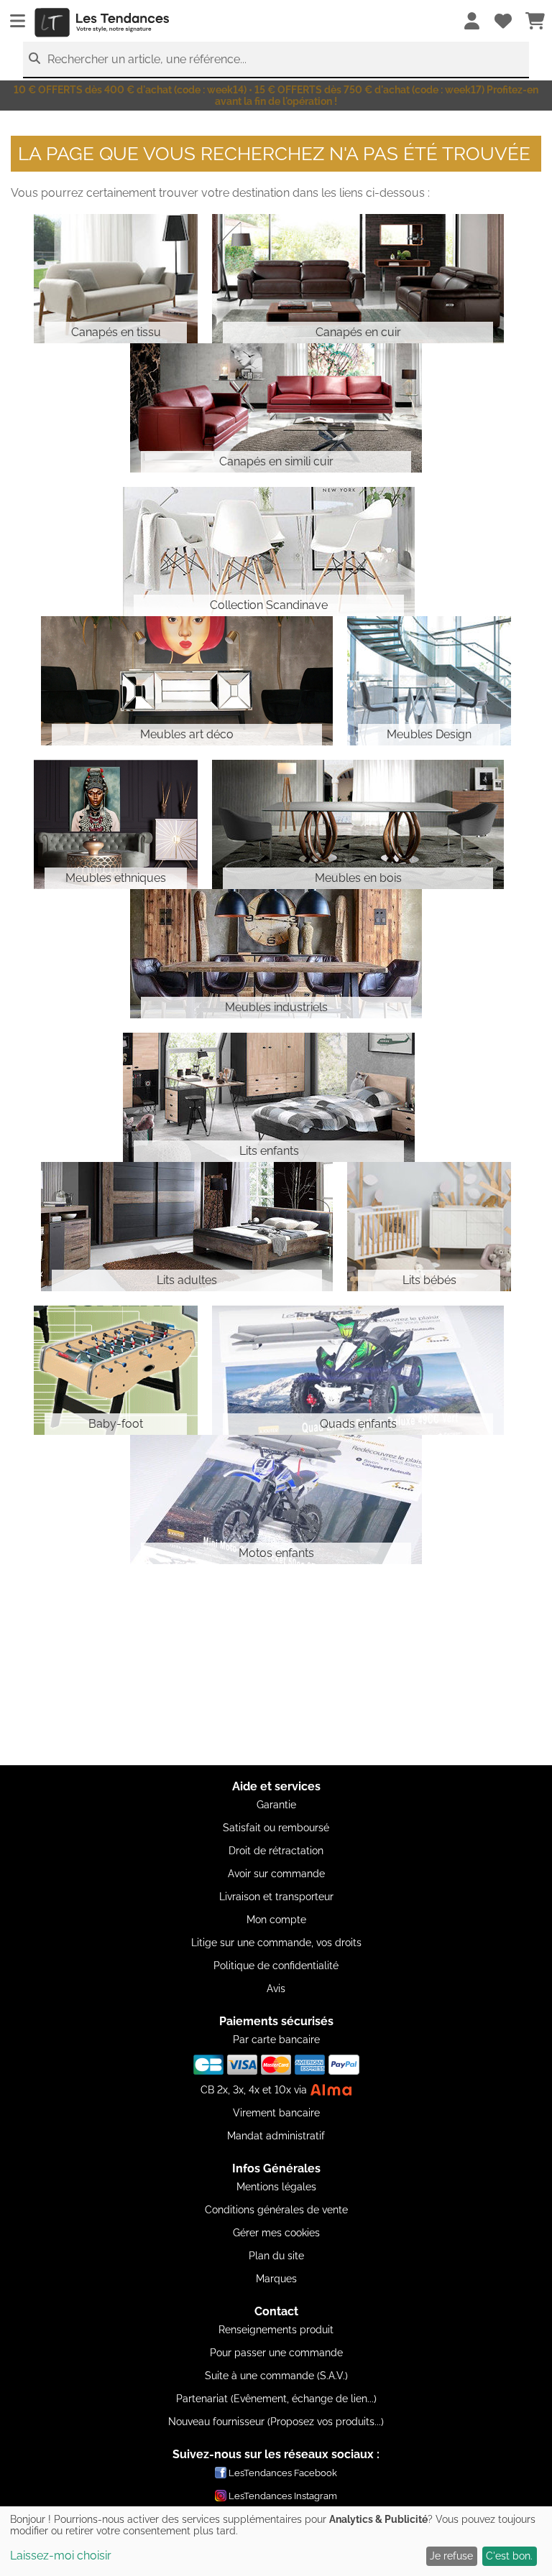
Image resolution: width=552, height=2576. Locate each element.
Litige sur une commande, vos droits (276, 1943)
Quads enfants (358, 1424)
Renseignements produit (276, 2330)
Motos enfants (276, 1553)
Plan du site (276, 2256)
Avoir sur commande (276, 1874)
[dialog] (276, 2541)
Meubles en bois (358, 878)
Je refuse (451, 2556)
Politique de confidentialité (276, 1966)
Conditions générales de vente (276, 2210)
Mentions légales (276, 2187)
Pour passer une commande (276, 2353)
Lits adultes (187, 1280)
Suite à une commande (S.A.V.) (276, 2376)
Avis (276, 1989)
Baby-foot (116, 1424)
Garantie (276, 1805)
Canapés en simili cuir (276, 461)
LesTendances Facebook (283, 2473)
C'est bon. (509, 2556)
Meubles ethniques (116, 878)
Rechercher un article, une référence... (147, 59)
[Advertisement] (276, 1665)
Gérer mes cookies (276, 2233)
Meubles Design (429, 734)
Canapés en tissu (116, 332)
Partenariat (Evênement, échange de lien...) (276, 2399)
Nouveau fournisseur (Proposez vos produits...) (276, 2422)
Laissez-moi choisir (61, 2556)
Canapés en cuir (358, 332)
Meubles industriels (276, 1007)
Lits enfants (269, 1151)
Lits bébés (429, 1280)
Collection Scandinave (269, 605)
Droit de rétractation (276, 1851)
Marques (276, 2279)
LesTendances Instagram (283, 2496)
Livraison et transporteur (276, 1897)
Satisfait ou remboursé (276, 1828)
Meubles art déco (187, 734)
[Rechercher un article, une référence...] (34, 59)
